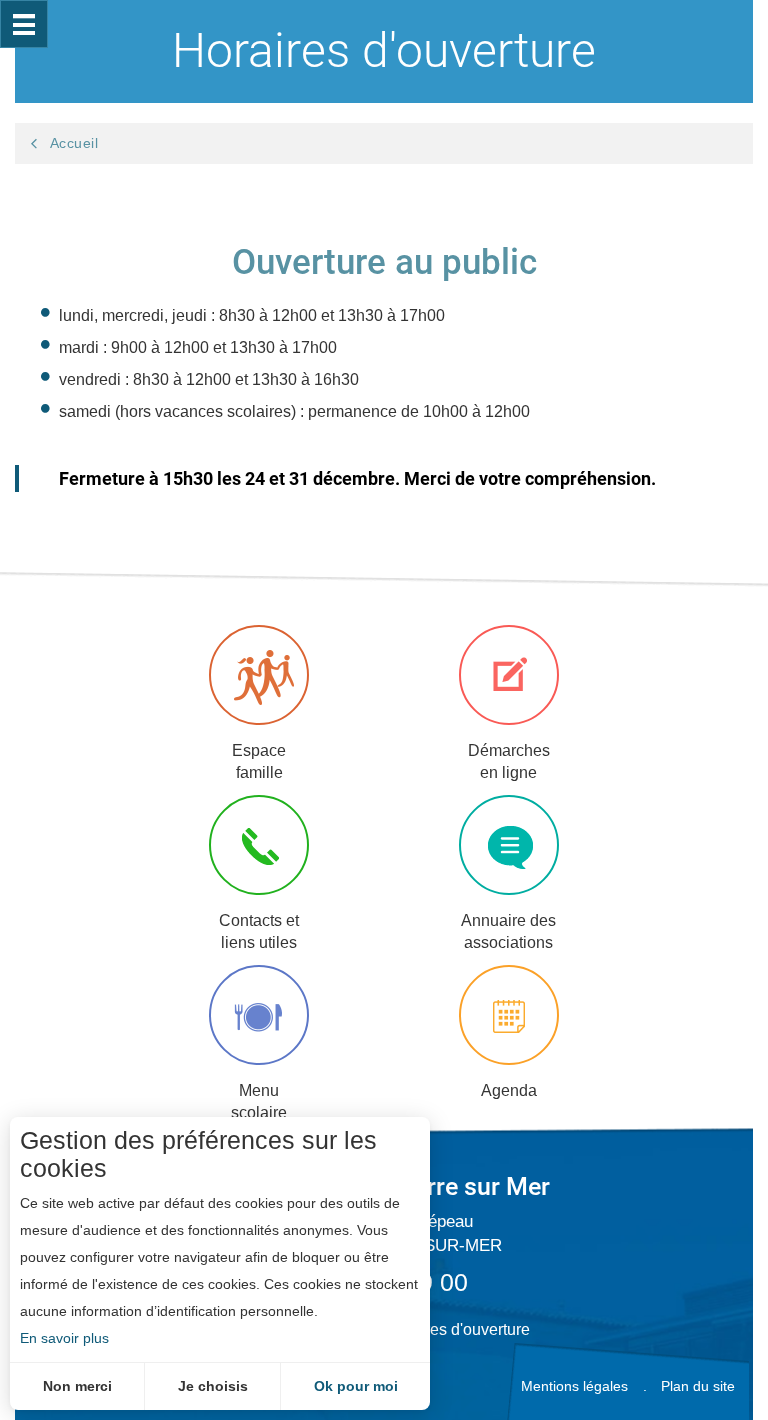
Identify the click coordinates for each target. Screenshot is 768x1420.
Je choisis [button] (213, 1386)
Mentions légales (574, 1386)
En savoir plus (64, 1338)
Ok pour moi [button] (356, 1386)
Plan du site (698, 1386)
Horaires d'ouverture (458, 1329)
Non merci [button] (77, 1386)
